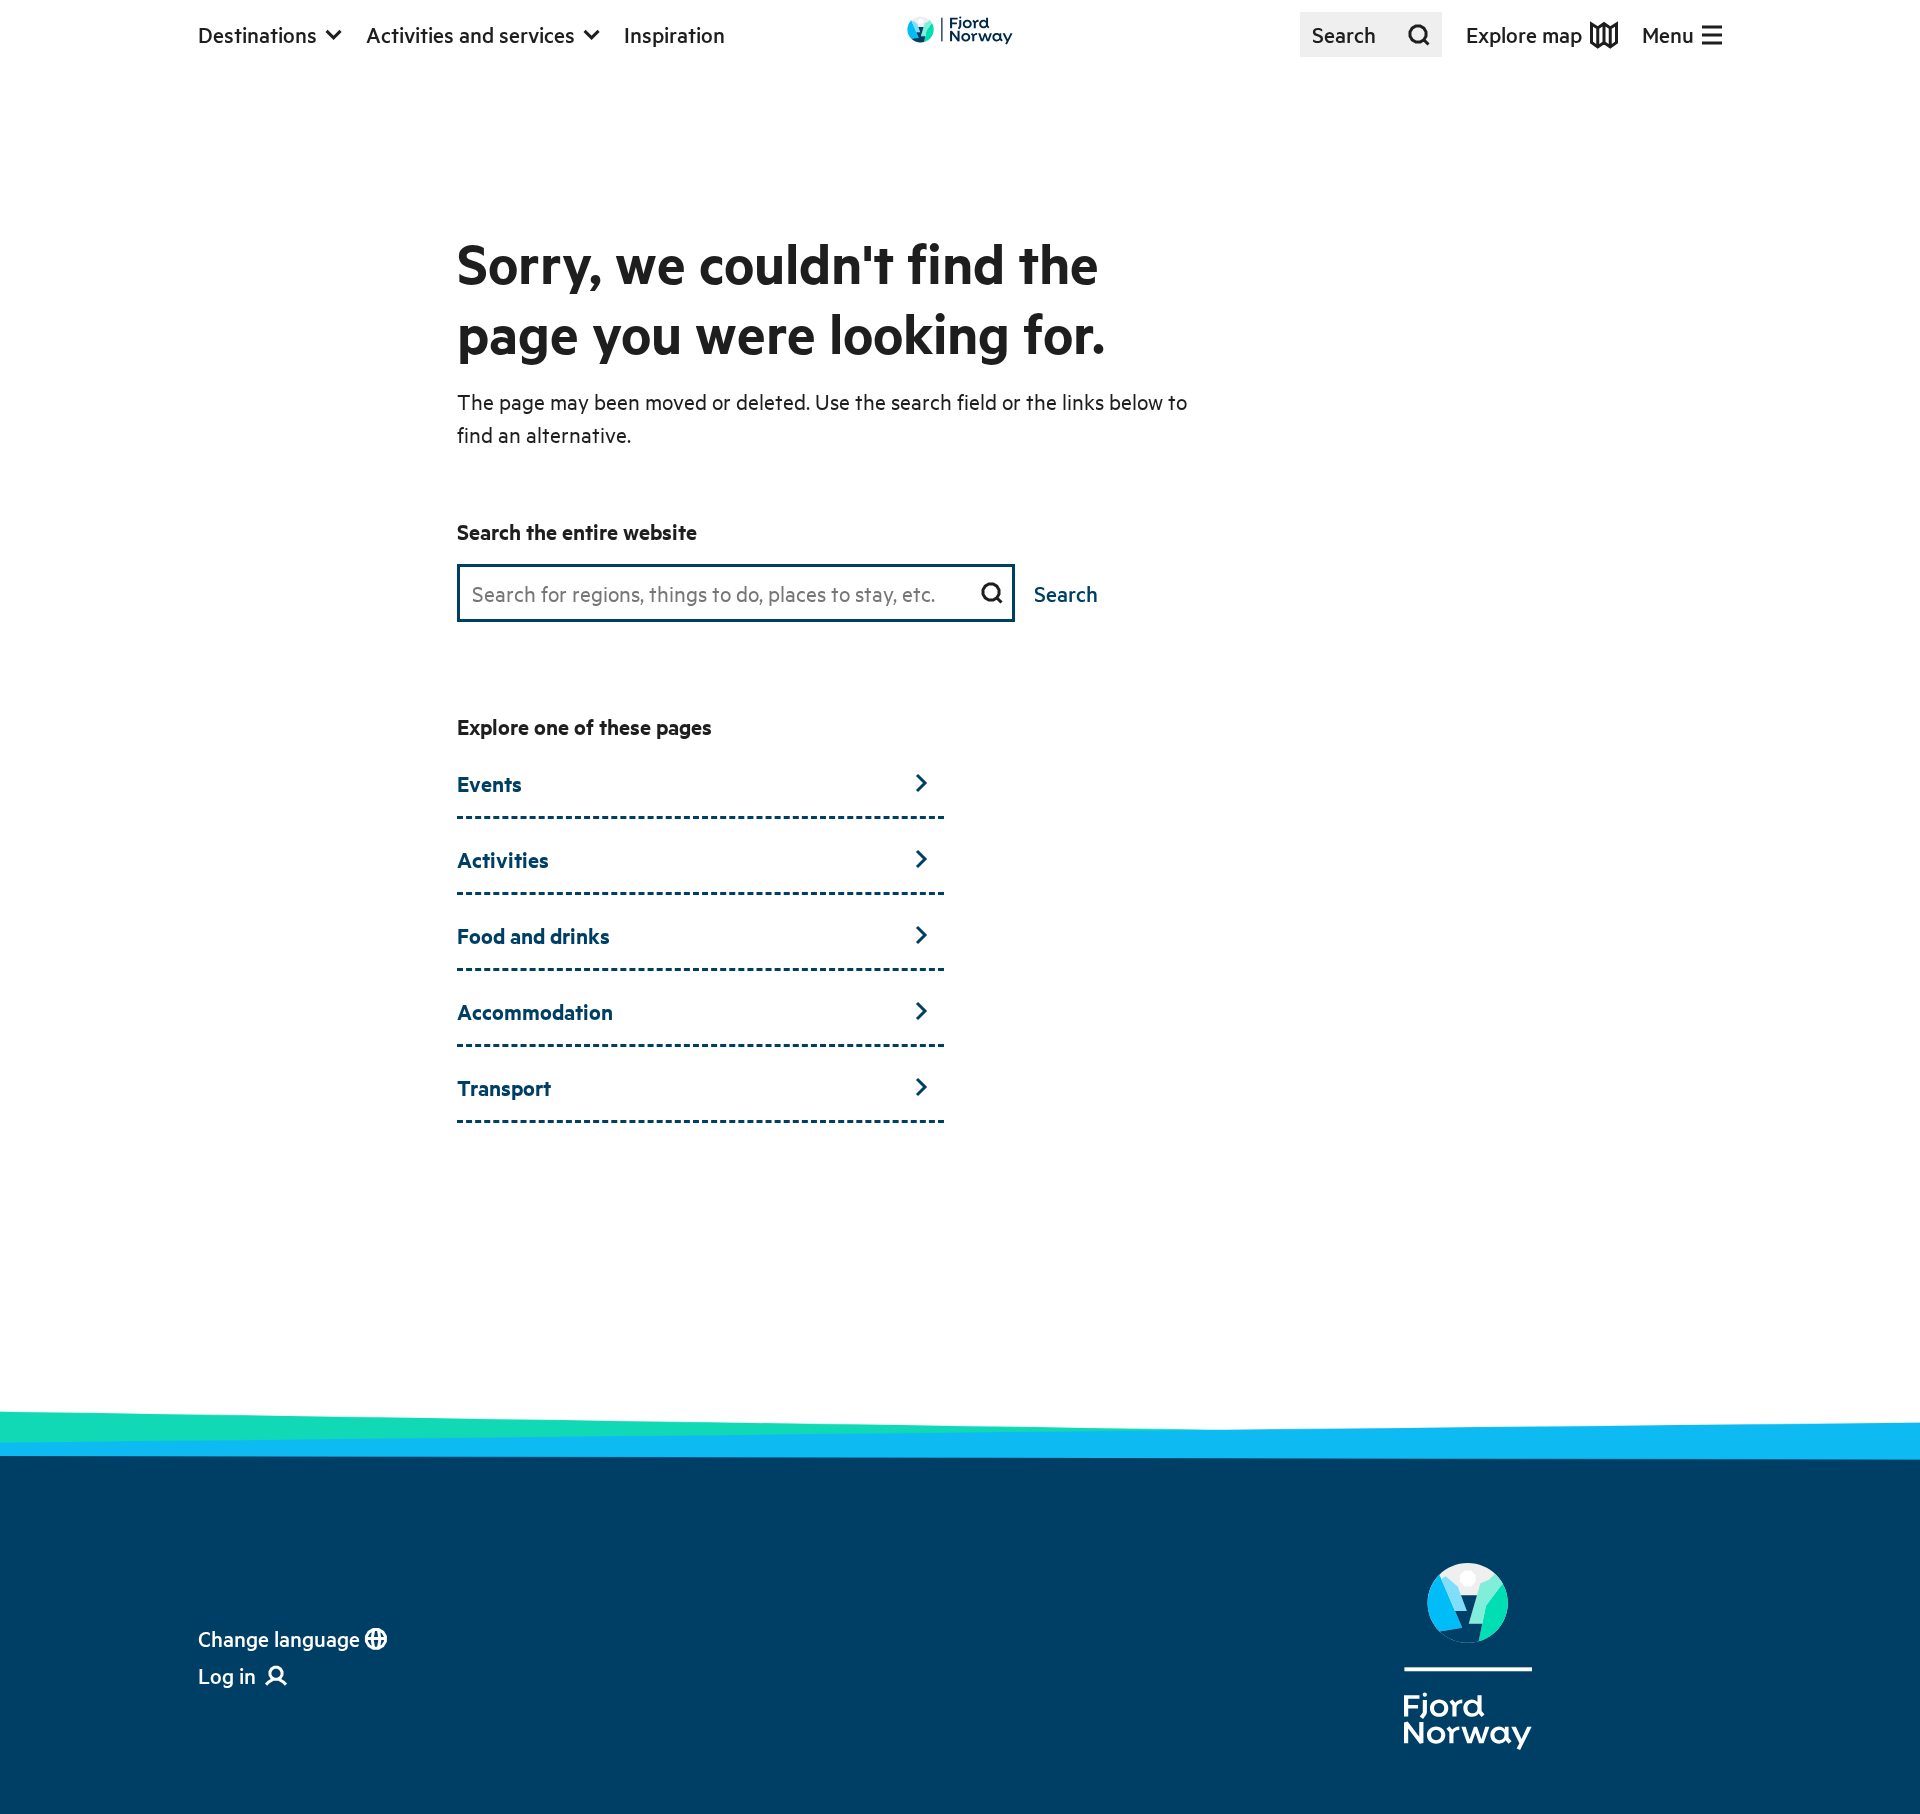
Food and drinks (533, 935)
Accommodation (535, 1011)
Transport (504, 1087)
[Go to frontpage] (960, 30)
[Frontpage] (1468, 1657)
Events (489, 783)
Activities (503, 859)
